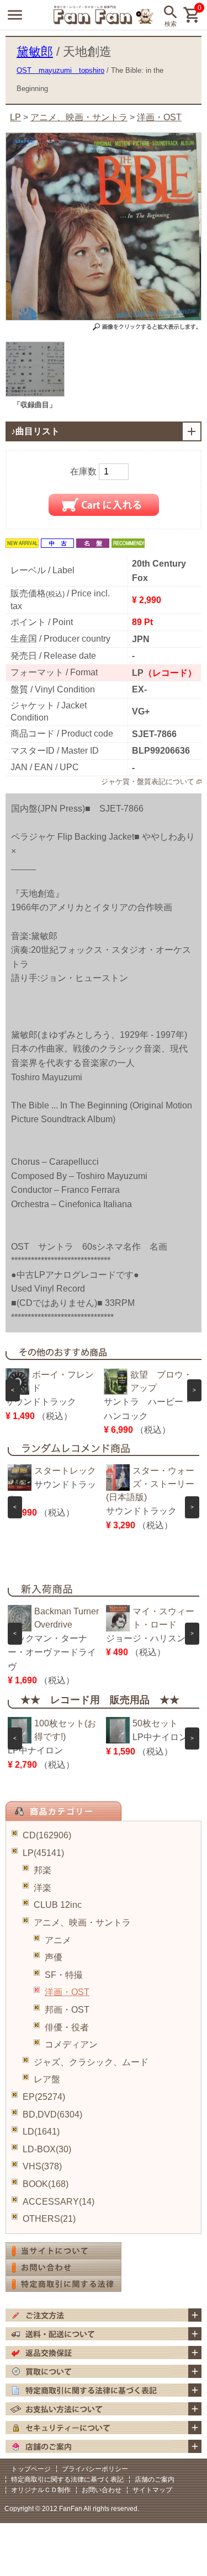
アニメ (58, 1940)
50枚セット (155, 1723)
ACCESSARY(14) (59, 2202)
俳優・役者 (67, 2027)
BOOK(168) (46, 2184)
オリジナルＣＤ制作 (41, 2490)
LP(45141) (43, 1853)
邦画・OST (67, 2010)
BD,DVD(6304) (52, 2114)
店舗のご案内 (155, 2479)
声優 (54, 1957)
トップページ (31, 2469)
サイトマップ (152, 2490)
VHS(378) (42, 2166)
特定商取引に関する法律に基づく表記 (67, 2479)
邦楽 (43, 1870)
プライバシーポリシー (95, 2469)
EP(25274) (44, 2097)
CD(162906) (47, 1835)
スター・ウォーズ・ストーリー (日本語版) (155, 1484)
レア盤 (47, 2079)
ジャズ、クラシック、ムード (91, 2062)
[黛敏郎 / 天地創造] (35, 394)
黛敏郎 (35, 52)
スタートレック (65, 1471)
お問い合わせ (102, 2490)
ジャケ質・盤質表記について (148, 782)
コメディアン (71, 2044)
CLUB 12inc (58, 1905)
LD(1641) (41, 2132)
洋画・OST (67, 1992)
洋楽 (43, 1888)
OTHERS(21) (49, 2219)
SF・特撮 (64, 1975)
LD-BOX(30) (47, 2149)
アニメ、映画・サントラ (82, 1922)
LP (15, 117)
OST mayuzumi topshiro (60, 70)
